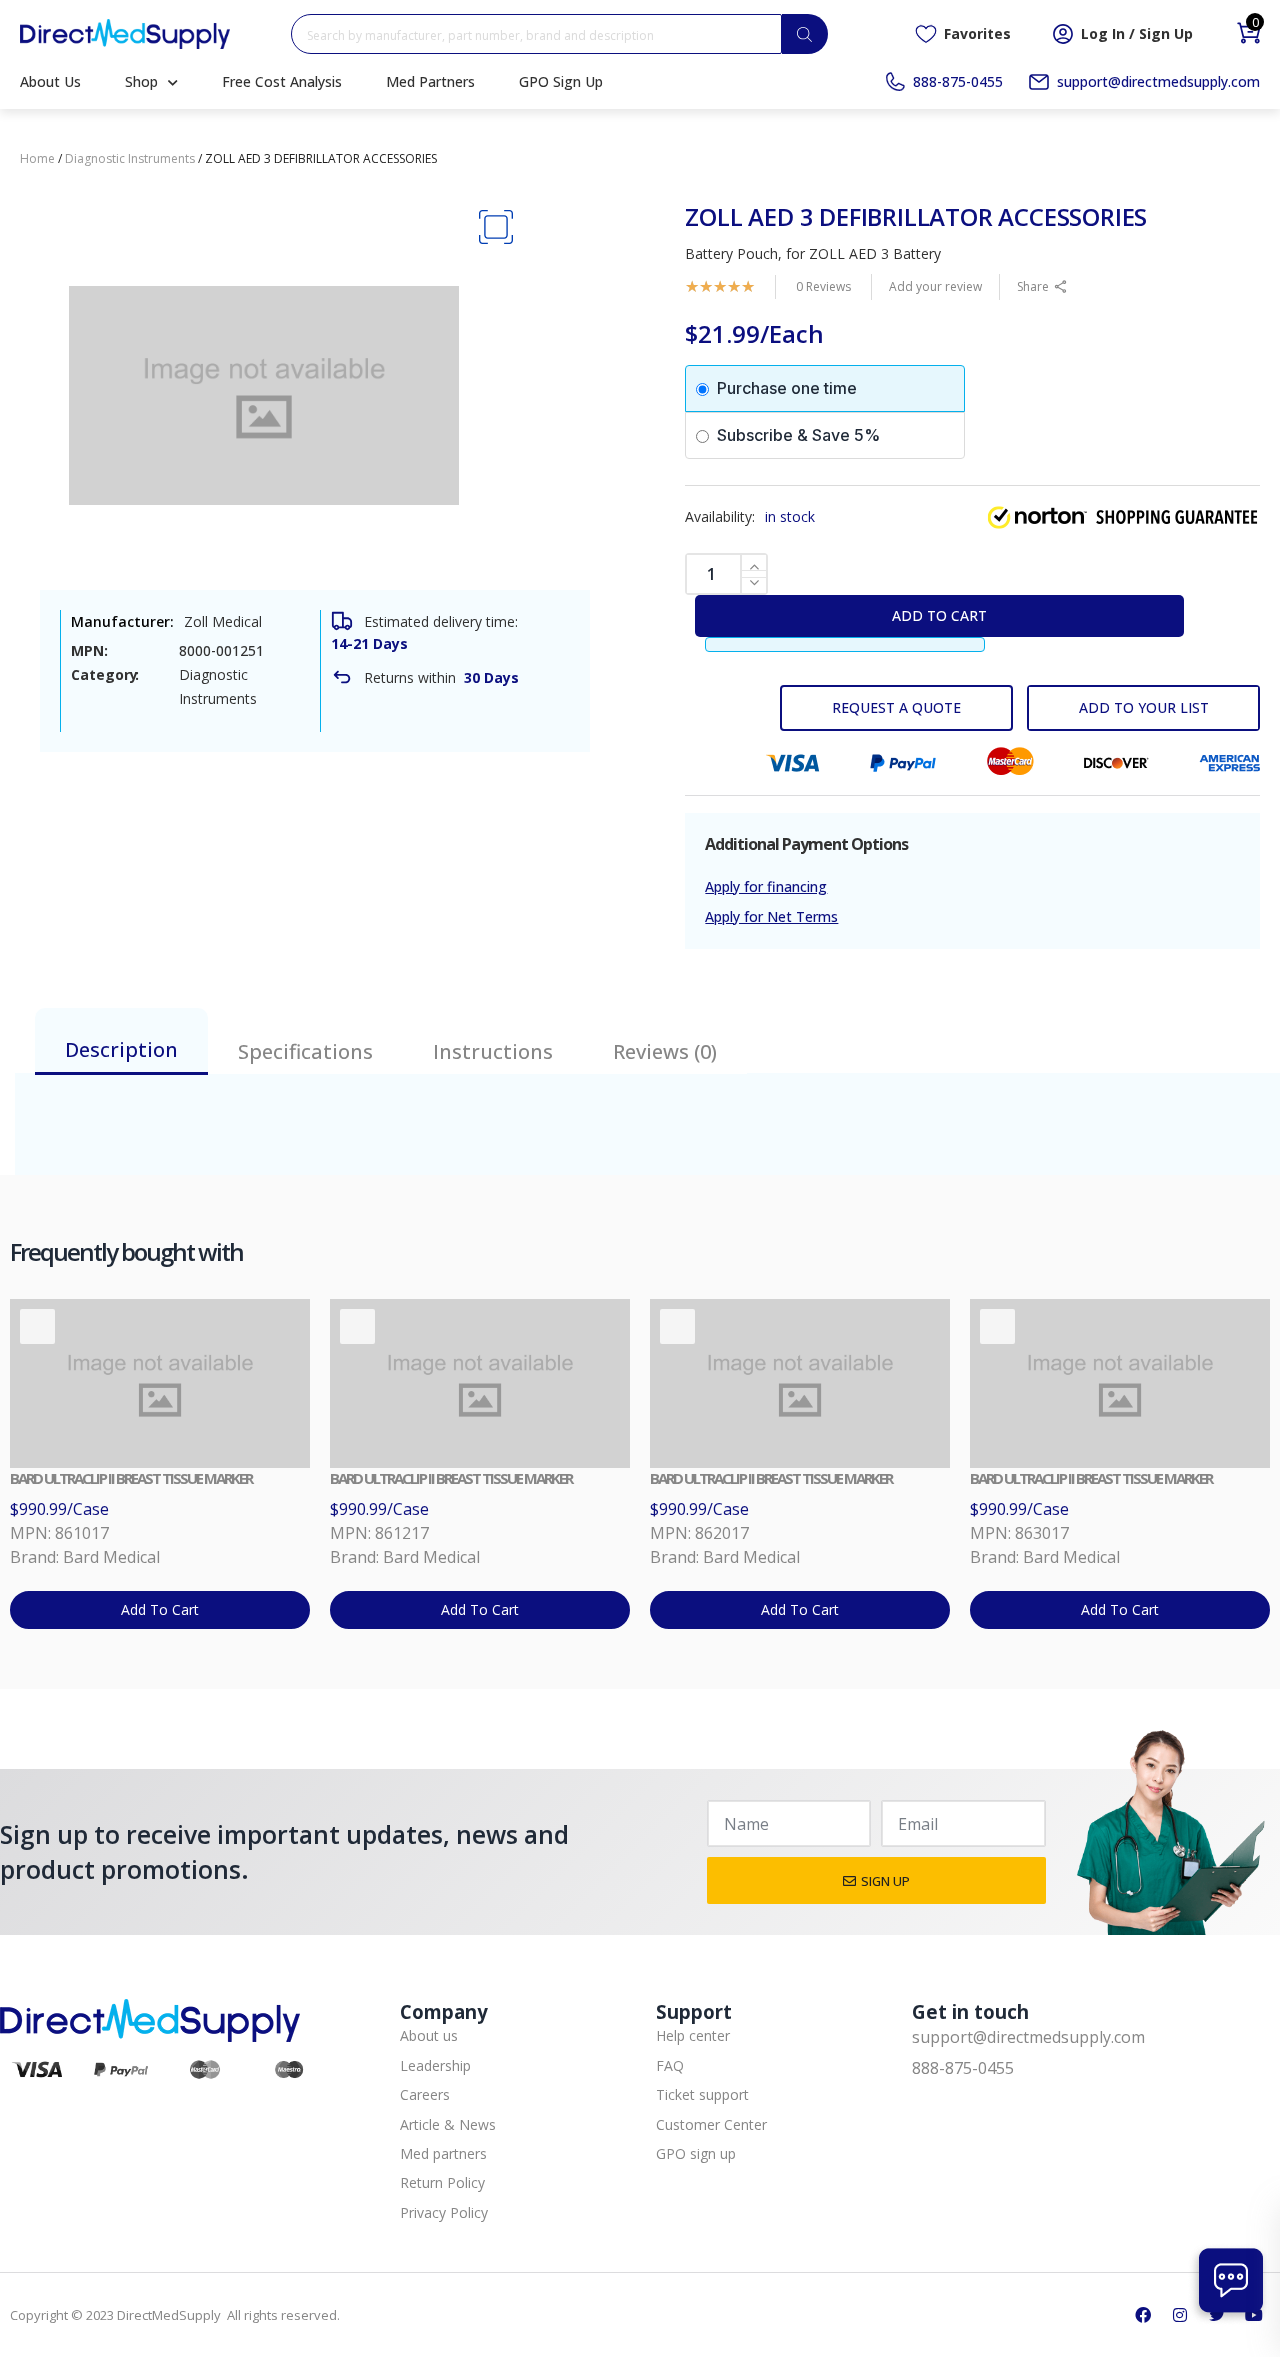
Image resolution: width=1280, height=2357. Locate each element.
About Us (50, 81)
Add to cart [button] (160, 1609)
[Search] (805, 34)
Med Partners (430, 81)
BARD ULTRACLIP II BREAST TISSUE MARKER (131, 1478)
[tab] (121, 1041)
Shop (141, 81)
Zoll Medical (223, 621)
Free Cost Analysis (282, 81)
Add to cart (939, 615)
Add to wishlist (1143, 708)
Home (37, 158)
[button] (495, 227)
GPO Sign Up (561, 81)
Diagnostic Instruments (130, 158)
